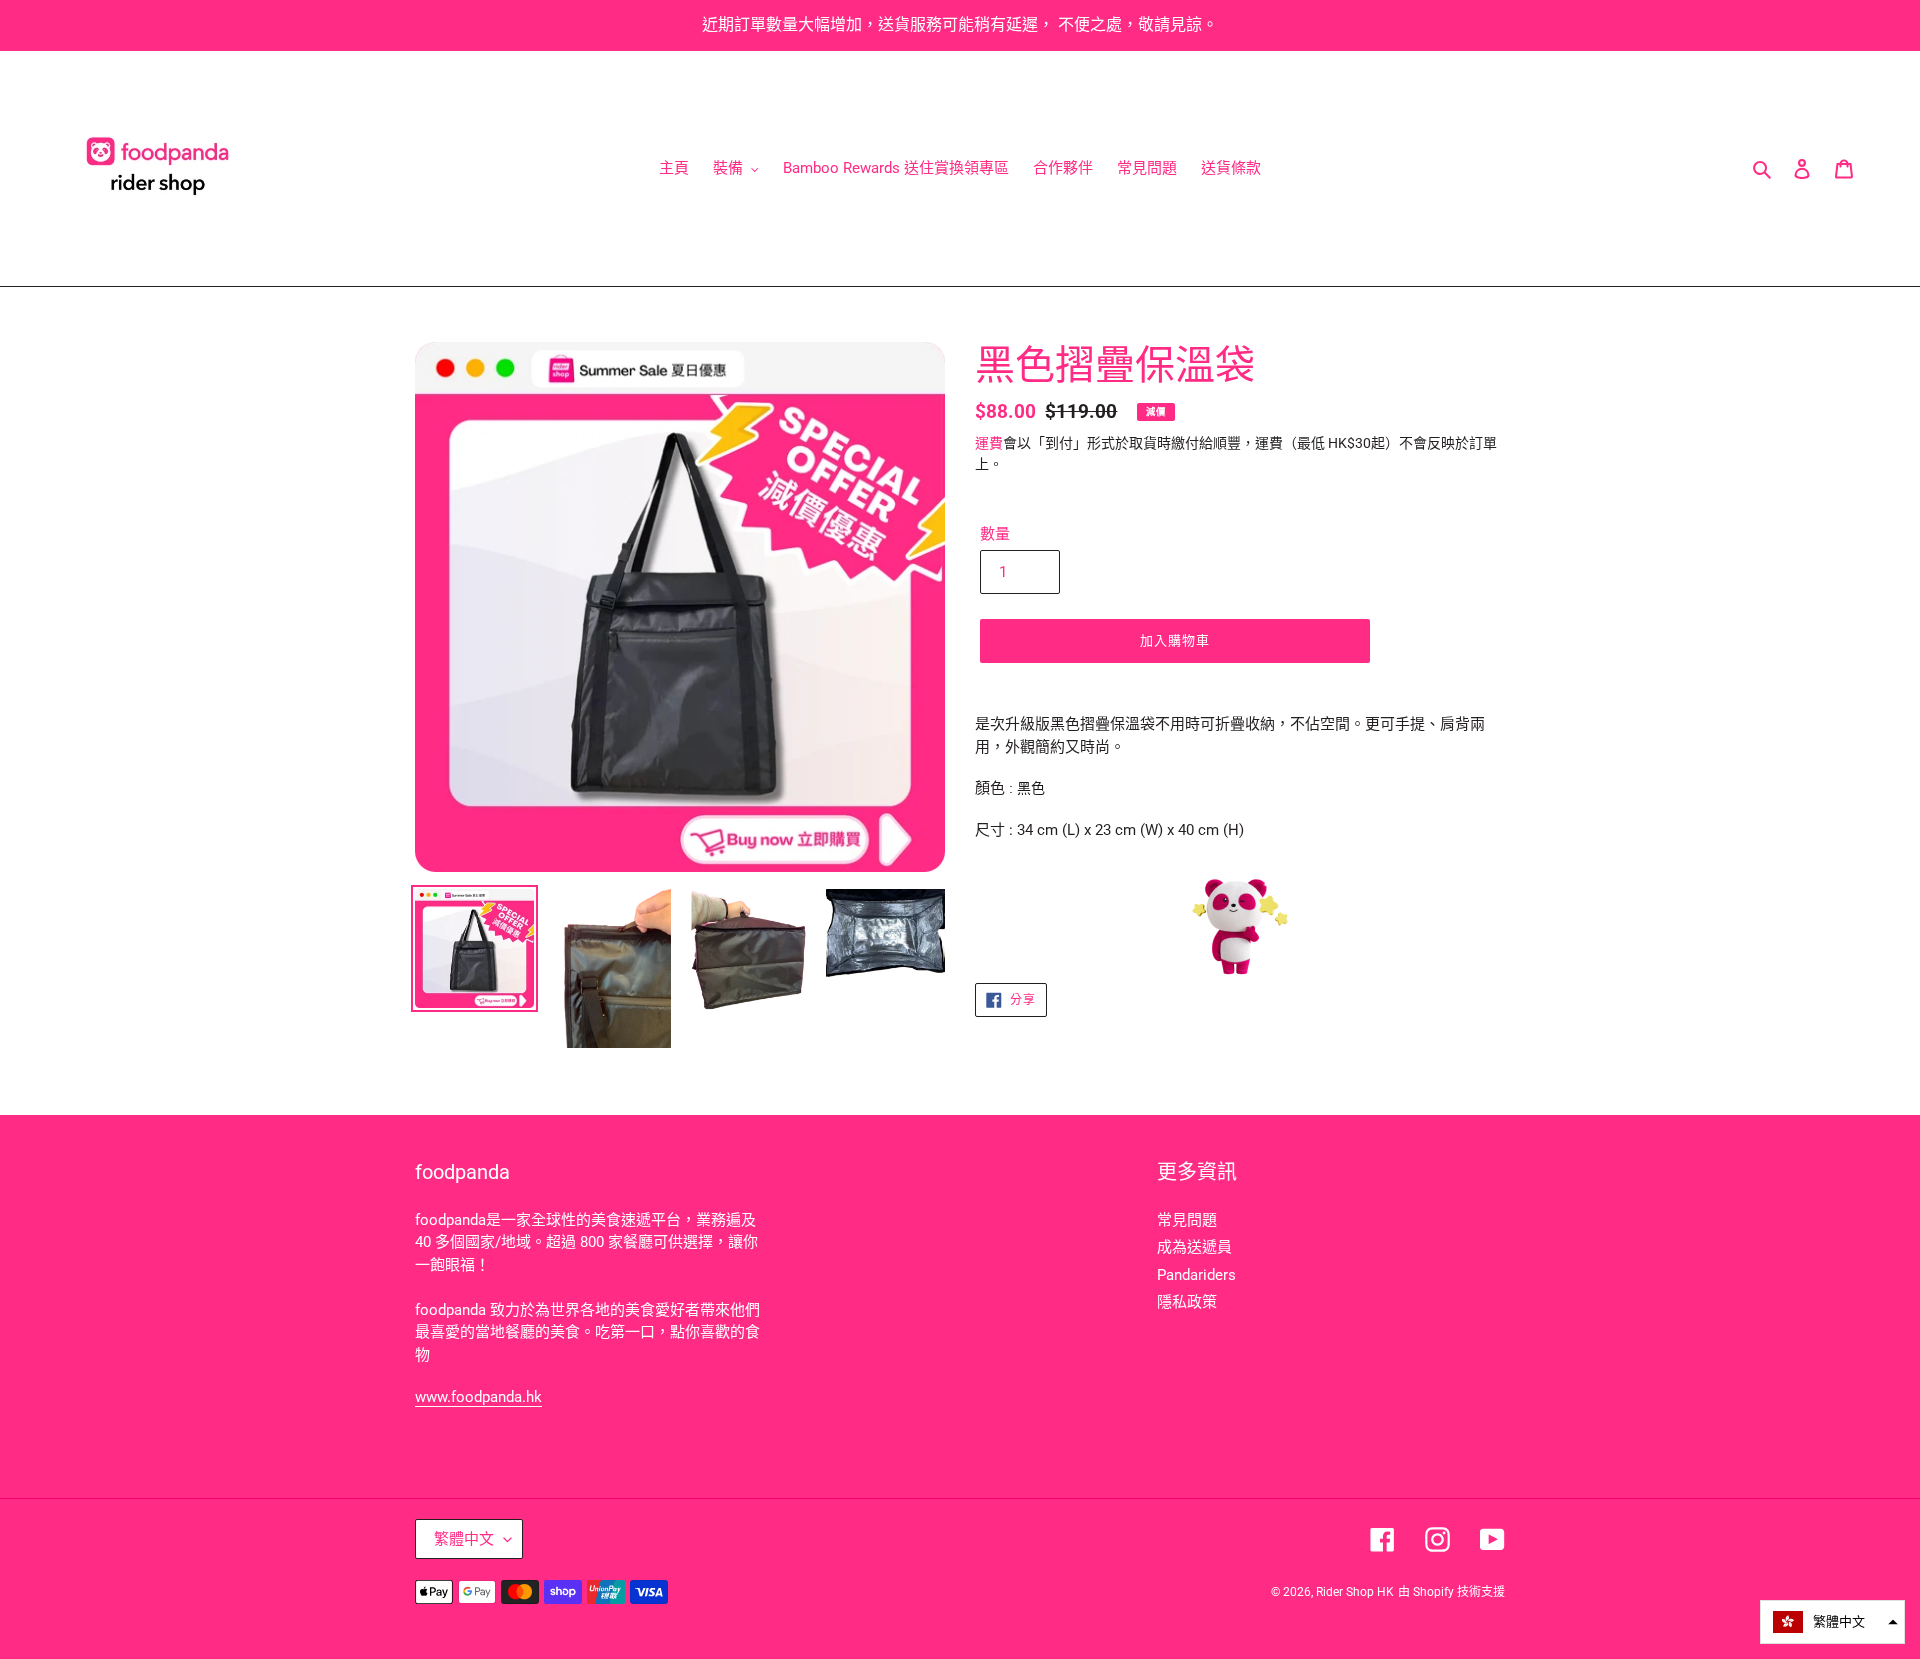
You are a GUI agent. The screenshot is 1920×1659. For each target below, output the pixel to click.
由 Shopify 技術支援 (1451, 1592)
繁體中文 (464, 1539)
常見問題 (1187, 1220)
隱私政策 (1187, 1302)
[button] (1832, 1622)
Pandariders (1196, 1275)
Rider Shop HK (1355, 1592)
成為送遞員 (1194, 1247)
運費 (989, 443)
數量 (995, 534)
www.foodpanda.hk (478, 1397)
